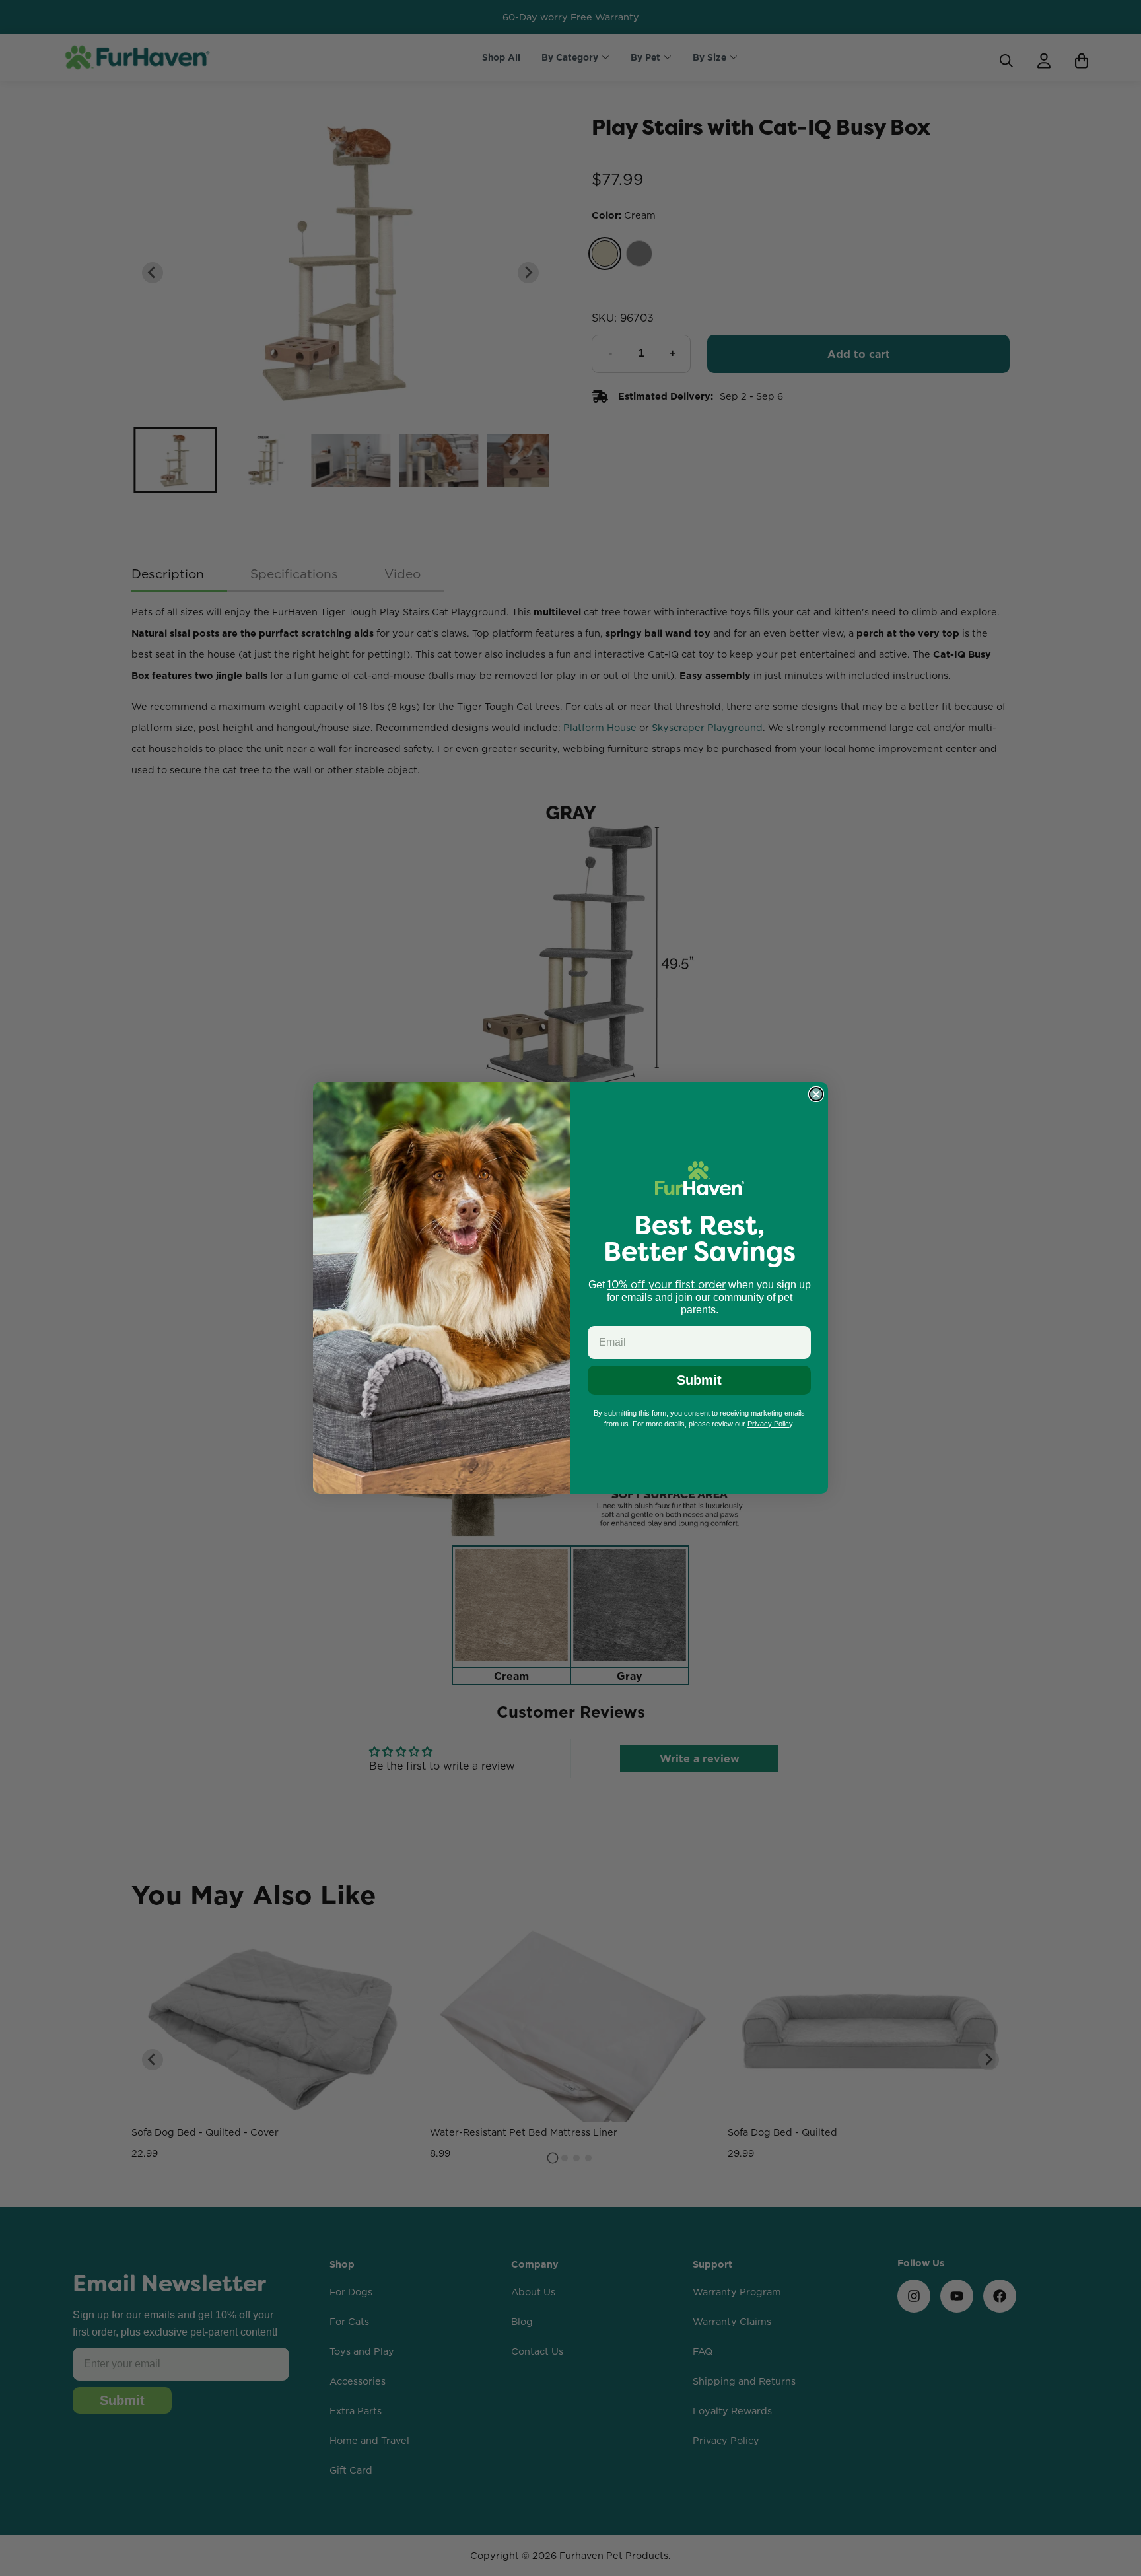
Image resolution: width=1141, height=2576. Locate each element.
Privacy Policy (770, 1424)
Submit (699, 1380)
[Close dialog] (816, 1094)
